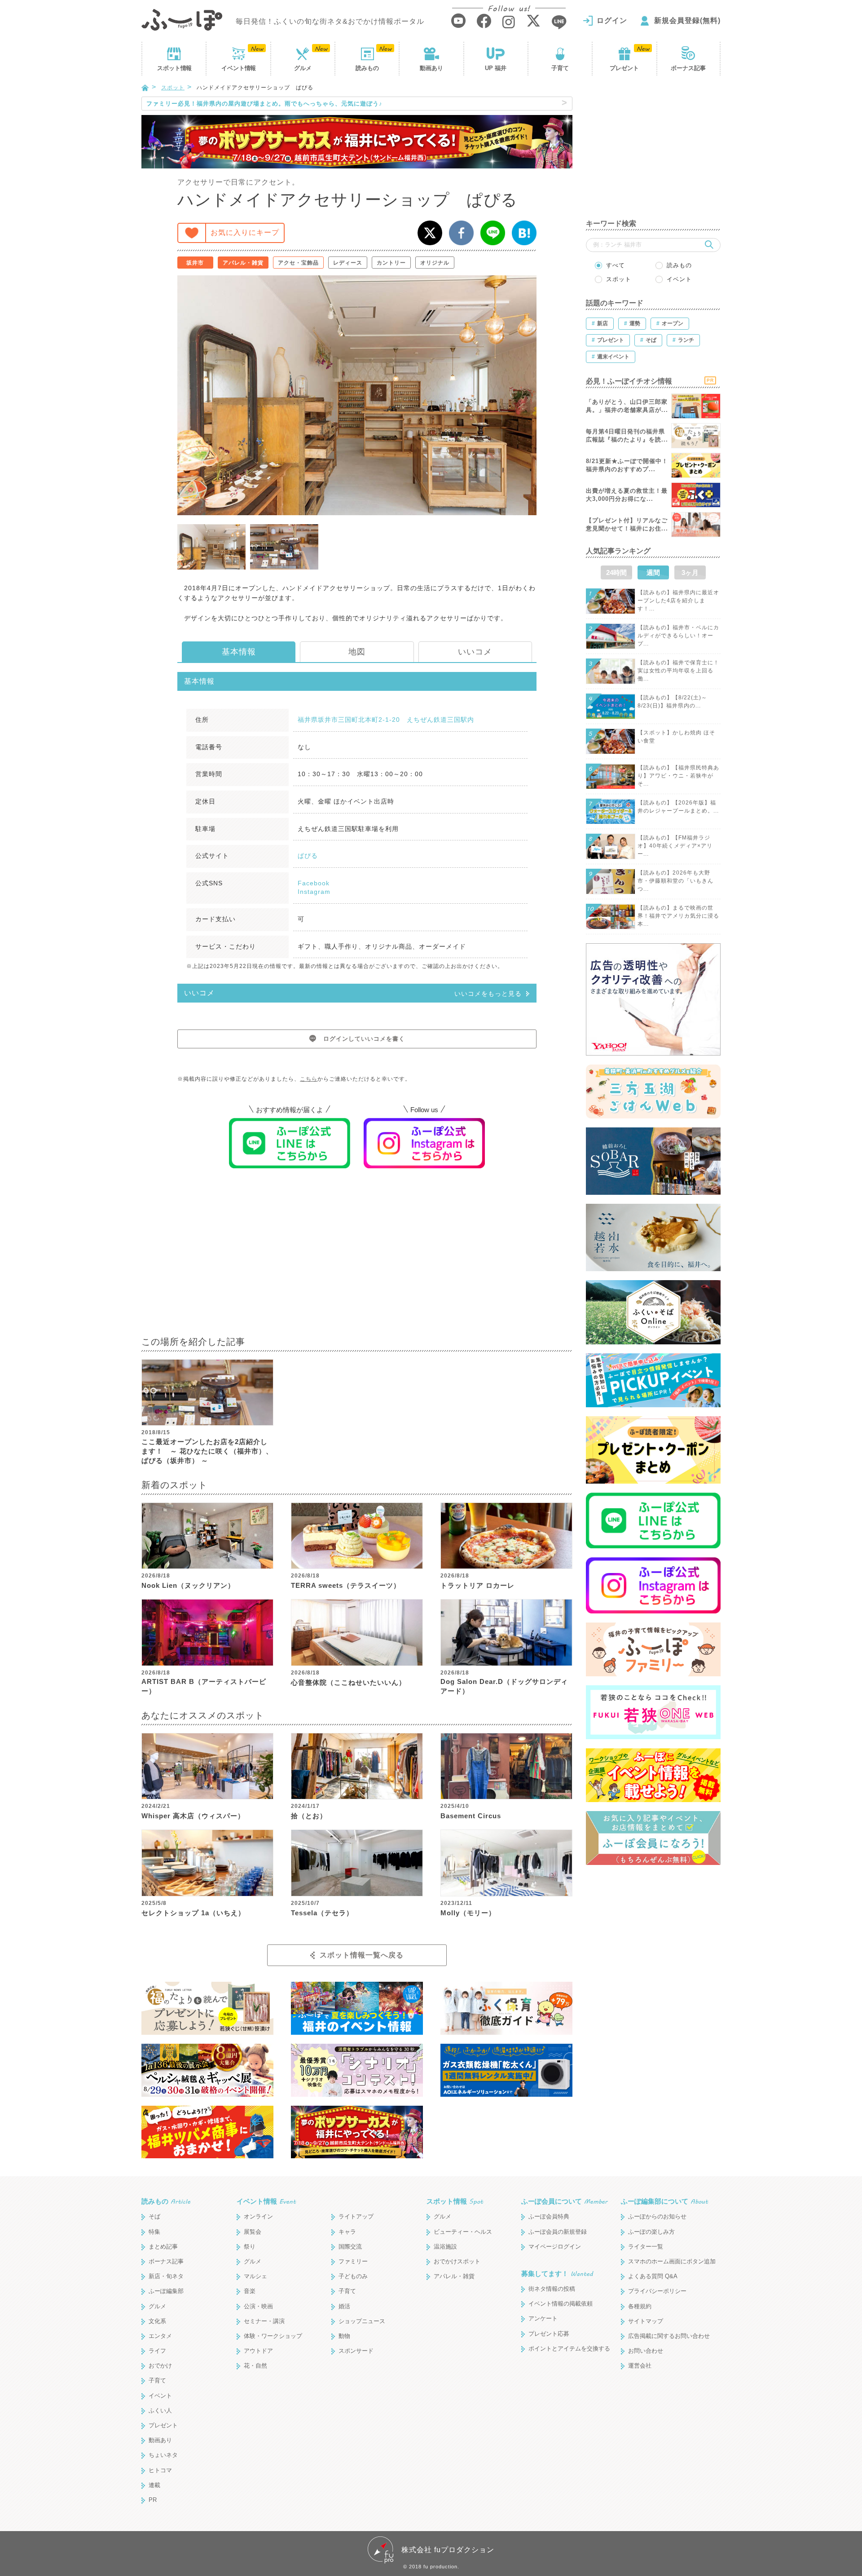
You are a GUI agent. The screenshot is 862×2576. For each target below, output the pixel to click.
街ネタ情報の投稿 (552, 2289)
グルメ (303, 68)
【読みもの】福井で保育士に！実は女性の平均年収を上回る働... (678, 671)
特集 (154, 2232)
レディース (348, 263)
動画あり (431, 68)
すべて (616, 265)
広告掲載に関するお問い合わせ (669, 2336)
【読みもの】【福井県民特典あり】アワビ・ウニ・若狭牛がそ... (678, 776)
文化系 (157, 2321)
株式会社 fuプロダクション (448, 2550)
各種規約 (640, 2306)
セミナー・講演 (264, 2321)
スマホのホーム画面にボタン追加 (672, 2261)
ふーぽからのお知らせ (657, 2216)
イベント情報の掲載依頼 (561, 2304)
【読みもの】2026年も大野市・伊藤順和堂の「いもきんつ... (675, 881)
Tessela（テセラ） (322, 1913)
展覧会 (253, 2232)
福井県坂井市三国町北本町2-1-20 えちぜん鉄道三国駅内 (386, 720)
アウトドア (258, 2351)
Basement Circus (471, 1816)
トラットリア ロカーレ (477, 1585)
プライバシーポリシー (657, 2291)
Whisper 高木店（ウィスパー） (193, 1816)
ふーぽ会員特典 (549, 2216)
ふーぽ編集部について (664, 2201)
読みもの (367, 68)
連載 (154, 2485)
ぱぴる (308, 856)
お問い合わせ (646, 2351)
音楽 (250, 2291)
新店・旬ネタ (166, 2276)
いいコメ (475, 652)
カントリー (391, 263)
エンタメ (160, 2336)
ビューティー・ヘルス (463, 2232)
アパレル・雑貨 (243, 263)
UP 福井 (496, 68)
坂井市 (195, 263)
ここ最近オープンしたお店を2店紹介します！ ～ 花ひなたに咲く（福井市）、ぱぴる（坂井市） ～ (207, 1451)
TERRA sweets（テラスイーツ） (346, 1585)
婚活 (344, 2306)
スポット (174, 68)
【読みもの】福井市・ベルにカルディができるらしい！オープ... (678, 636)
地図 (357, 652)
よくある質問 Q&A (653, 2276)
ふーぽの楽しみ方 (651, 2232)
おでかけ (160, 2366)
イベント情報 (266, 2201)
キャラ (347, 2232)
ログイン (612, 20)
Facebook (314, 883)
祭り (250, 2247)
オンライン (258, 2216)
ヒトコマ (160, 2470)
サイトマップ (646, 2321)
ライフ (157, 2351)
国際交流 (350, 2247)
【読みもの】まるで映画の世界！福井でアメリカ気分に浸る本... (678, 916)
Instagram (314, 892)
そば (154, 2216)
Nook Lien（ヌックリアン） (188, 1585)
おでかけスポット (457, 2261)
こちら (309, 1079)
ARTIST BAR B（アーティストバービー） (204, 1686)
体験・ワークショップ (273, 2336)
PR (153, 2500)
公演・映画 (258, 2306)
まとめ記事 (163, 2247)
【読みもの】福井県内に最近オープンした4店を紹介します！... (678, 601)
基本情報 (239, 652)
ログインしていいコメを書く (364, 1039)
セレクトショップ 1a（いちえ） (193, 1913)
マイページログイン (555, 2247)
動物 (344, 2336)
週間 (653, 572)
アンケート (543, 2318)
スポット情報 (455, 2201)
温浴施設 (445, 2247)
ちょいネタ (163, 2455)
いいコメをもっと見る (488, 994)
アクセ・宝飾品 (298, 263)
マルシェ (255, 2276)
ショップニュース (362, 2321)
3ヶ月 (690, 572)
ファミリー (353, 2261)
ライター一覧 (646, 2247)
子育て (560, 68)
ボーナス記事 (688, 68)
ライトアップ (356, 2216)
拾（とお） (309, 1816)
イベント (238, 68)
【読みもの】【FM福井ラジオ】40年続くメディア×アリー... (675, 846)
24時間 (616, 572)
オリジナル (435, 263)
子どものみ (353, 2276)
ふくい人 (160, 2410)
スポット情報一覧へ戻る (362, 1955)
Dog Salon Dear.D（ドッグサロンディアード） (504, 1686)
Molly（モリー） (468, 1913)
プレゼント (624, 68)
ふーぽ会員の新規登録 (558, 2232)
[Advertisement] (357, 1258)
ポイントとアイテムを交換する (569, 2348)
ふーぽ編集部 (166, 2291)
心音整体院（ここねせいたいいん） (348, 1682)
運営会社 (640, 2366)
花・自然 (255, 2366)
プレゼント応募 (549, 2334)
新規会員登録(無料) (687, 20)
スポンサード (356, 2351)
